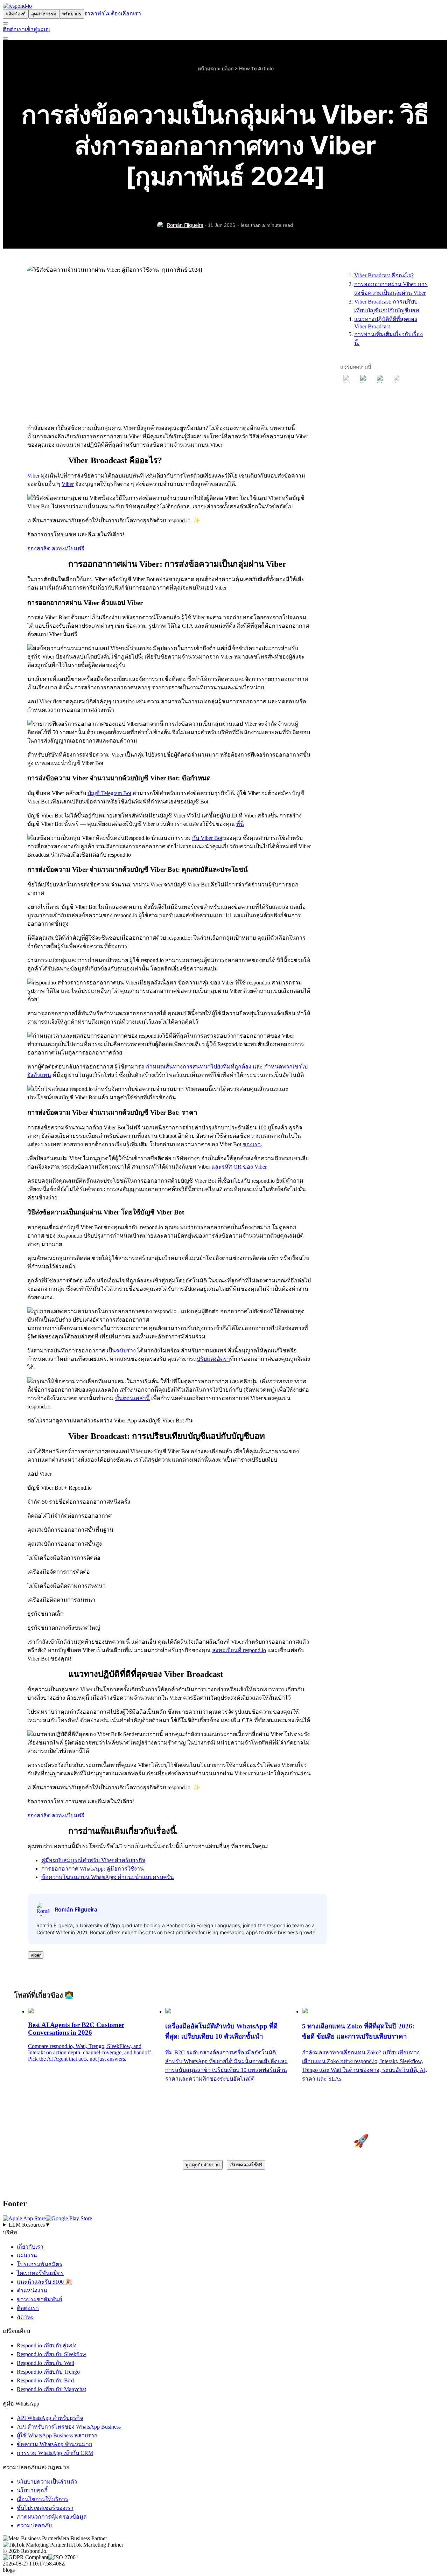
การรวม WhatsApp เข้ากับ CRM (55, 2453)
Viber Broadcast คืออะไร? (384, 275)
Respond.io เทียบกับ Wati (45, 2363)
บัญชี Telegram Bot (109, 793)
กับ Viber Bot (207, 838)
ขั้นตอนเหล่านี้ (132, 1398)
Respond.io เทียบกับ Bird (45, 2380)
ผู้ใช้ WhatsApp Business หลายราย (57, 2435)
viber (36, 1955)
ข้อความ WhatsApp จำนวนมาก (55, 2444)
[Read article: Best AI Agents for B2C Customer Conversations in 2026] (31, 2011)
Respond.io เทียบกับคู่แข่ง (47, 2345)
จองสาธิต (40, 548)
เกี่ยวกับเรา (30, 2247)
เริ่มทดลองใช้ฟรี (246, 2165)
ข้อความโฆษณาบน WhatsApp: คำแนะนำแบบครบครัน (108, 1877)
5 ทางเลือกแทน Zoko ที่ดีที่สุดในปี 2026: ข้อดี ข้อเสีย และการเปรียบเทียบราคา (358, 2031)
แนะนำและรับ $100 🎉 (44, 2282)
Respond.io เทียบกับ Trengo (48, 2372)
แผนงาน (27, 2255)
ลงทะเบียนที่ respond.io (239, 1650)
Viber (33, 476)
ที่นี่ (240, 824)
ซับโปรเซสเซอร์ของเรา (45, 2508)
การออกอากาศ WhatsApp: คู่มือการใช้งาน (93, 1869)
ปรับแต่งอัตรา (213, 1359)
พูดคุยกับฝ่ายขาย (203, 2165)
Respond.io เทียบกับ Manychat (51, 2389)
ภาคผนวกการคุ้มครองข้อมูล (52, 2517)
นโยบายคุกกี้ (32, 2490)
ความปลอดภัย (34, 2525)
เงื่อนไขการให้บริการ (43, 2499)
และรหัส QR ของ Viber (239, 1167)
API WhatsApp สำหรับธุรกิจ (50, 2418)
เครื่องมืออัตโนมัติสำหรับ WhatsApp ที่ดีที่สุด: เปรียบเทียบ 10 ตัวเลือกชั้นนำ (221, 2031)
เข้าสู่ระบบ (38, 29)
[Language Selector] (6, 23)
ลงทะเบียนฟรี (68, 548)
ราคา (91, 13)
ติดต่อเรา (14, 29)
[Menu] (6, 39)
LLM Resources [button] (30, 2225)
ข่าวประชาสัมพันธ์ (40, 2299)
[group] (224, 2225)
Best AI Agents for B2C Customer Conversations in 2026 (76, 2029)
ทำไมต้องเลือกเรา (119, 13)
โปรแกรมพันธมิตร (40, 2264)
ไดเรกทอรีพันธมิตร (40, 2273)
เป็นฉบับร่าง (121, 1350)
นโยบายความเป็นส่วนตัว (47, 2482)
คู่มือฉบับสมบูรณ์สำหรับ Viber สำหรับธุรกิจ (93, 1860)
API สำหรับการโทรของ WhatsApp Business (69, 2427)
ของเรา (252, 1144)
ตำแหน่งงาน (32, 2290)
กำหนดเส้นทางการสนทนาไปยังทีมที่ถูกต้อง (199, 1067)
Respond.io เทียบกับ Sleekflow (52, 2354)
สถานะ (25, 2317)
